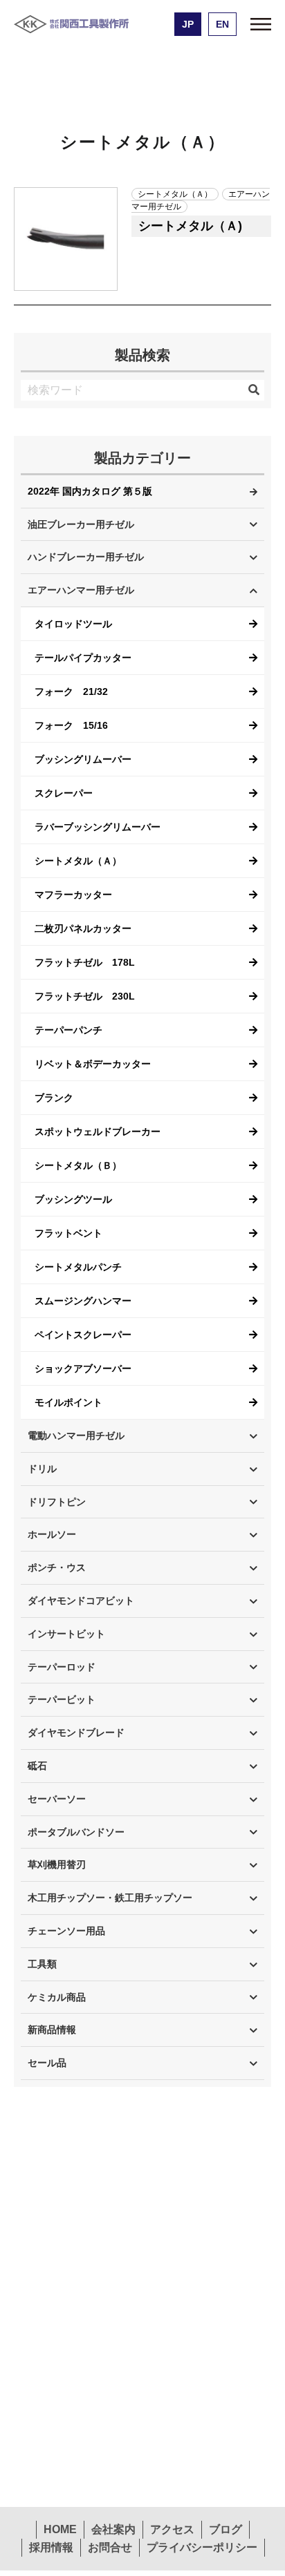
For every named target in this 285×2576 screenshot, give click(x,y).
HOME (60, 2529)
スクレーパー (64, 793)
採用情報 (51, 2547)
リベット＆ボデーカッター (93, 1064)
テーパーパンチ (68, 1030)
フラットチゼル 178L (85, 962)
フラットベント (68, 1233)
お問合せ (110, 2547)
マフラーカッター (73, 895)
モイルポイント (68, 1402)
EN (222, 24)
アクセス (172, 2529)
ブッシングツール (73, 1199)
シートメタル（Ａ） (78, 861)
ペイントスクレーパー (83, 1335)
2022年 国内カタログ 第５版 (90, 491)
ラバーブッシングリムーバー (98, 827)
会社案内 (113, 2529)
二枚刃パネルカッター (83, 928)
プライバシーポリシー (202, 2547)
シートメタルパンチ (78, 1267)
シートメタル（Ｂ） (78, 1165)
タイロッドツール (73, 624)
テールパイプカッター (83, 658)
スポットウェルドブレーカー (98, 1132)
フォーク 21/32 (71, 691)
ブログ (226, 2529)
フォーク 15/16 (71, 725)
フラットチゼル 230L (85, 996)
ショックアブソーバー (83, 1368)
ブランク (54, 1098)
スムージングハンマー (83, 1301)
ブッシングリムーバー (83, 759)
